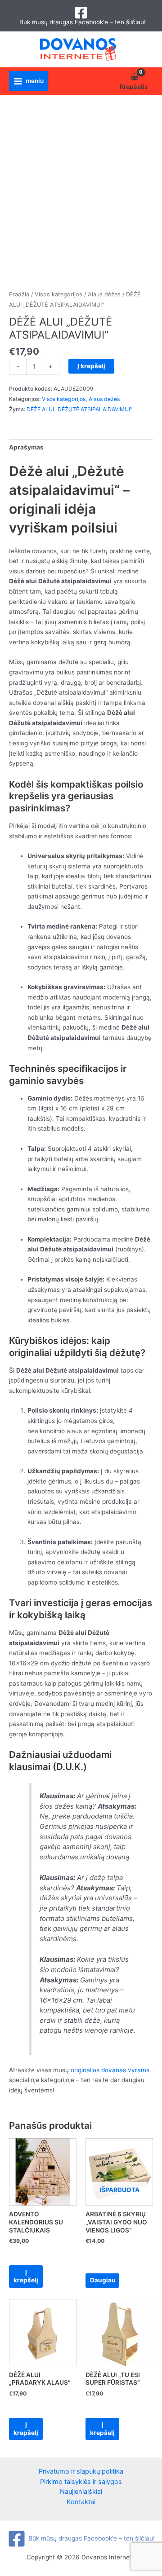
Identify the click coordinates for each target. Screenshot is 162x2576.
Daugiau (103, 2280)
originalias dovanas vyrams (110, 2070)
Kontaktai (81, 2502)
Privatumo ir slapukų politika (81, 2471)
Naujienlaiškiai (81, 2492)
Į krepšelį (91, 366)
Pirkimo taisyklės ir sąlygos (81, 2482)
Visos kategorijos (58, 294)
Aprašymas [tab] (26, 447)
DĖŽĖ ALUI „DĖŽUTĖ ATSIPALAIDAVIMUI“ (79, 409)
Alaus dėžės (104, 294)
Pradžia (19, 294)
